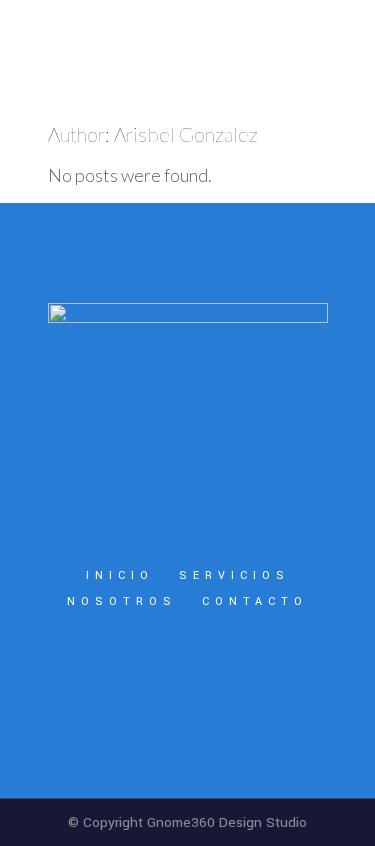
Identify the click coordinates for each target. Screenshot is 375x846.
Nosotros (122, 601)
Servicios (234, 575)
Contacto (255, 601)
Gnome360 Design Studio (227, 822)
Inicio (120, 575)
